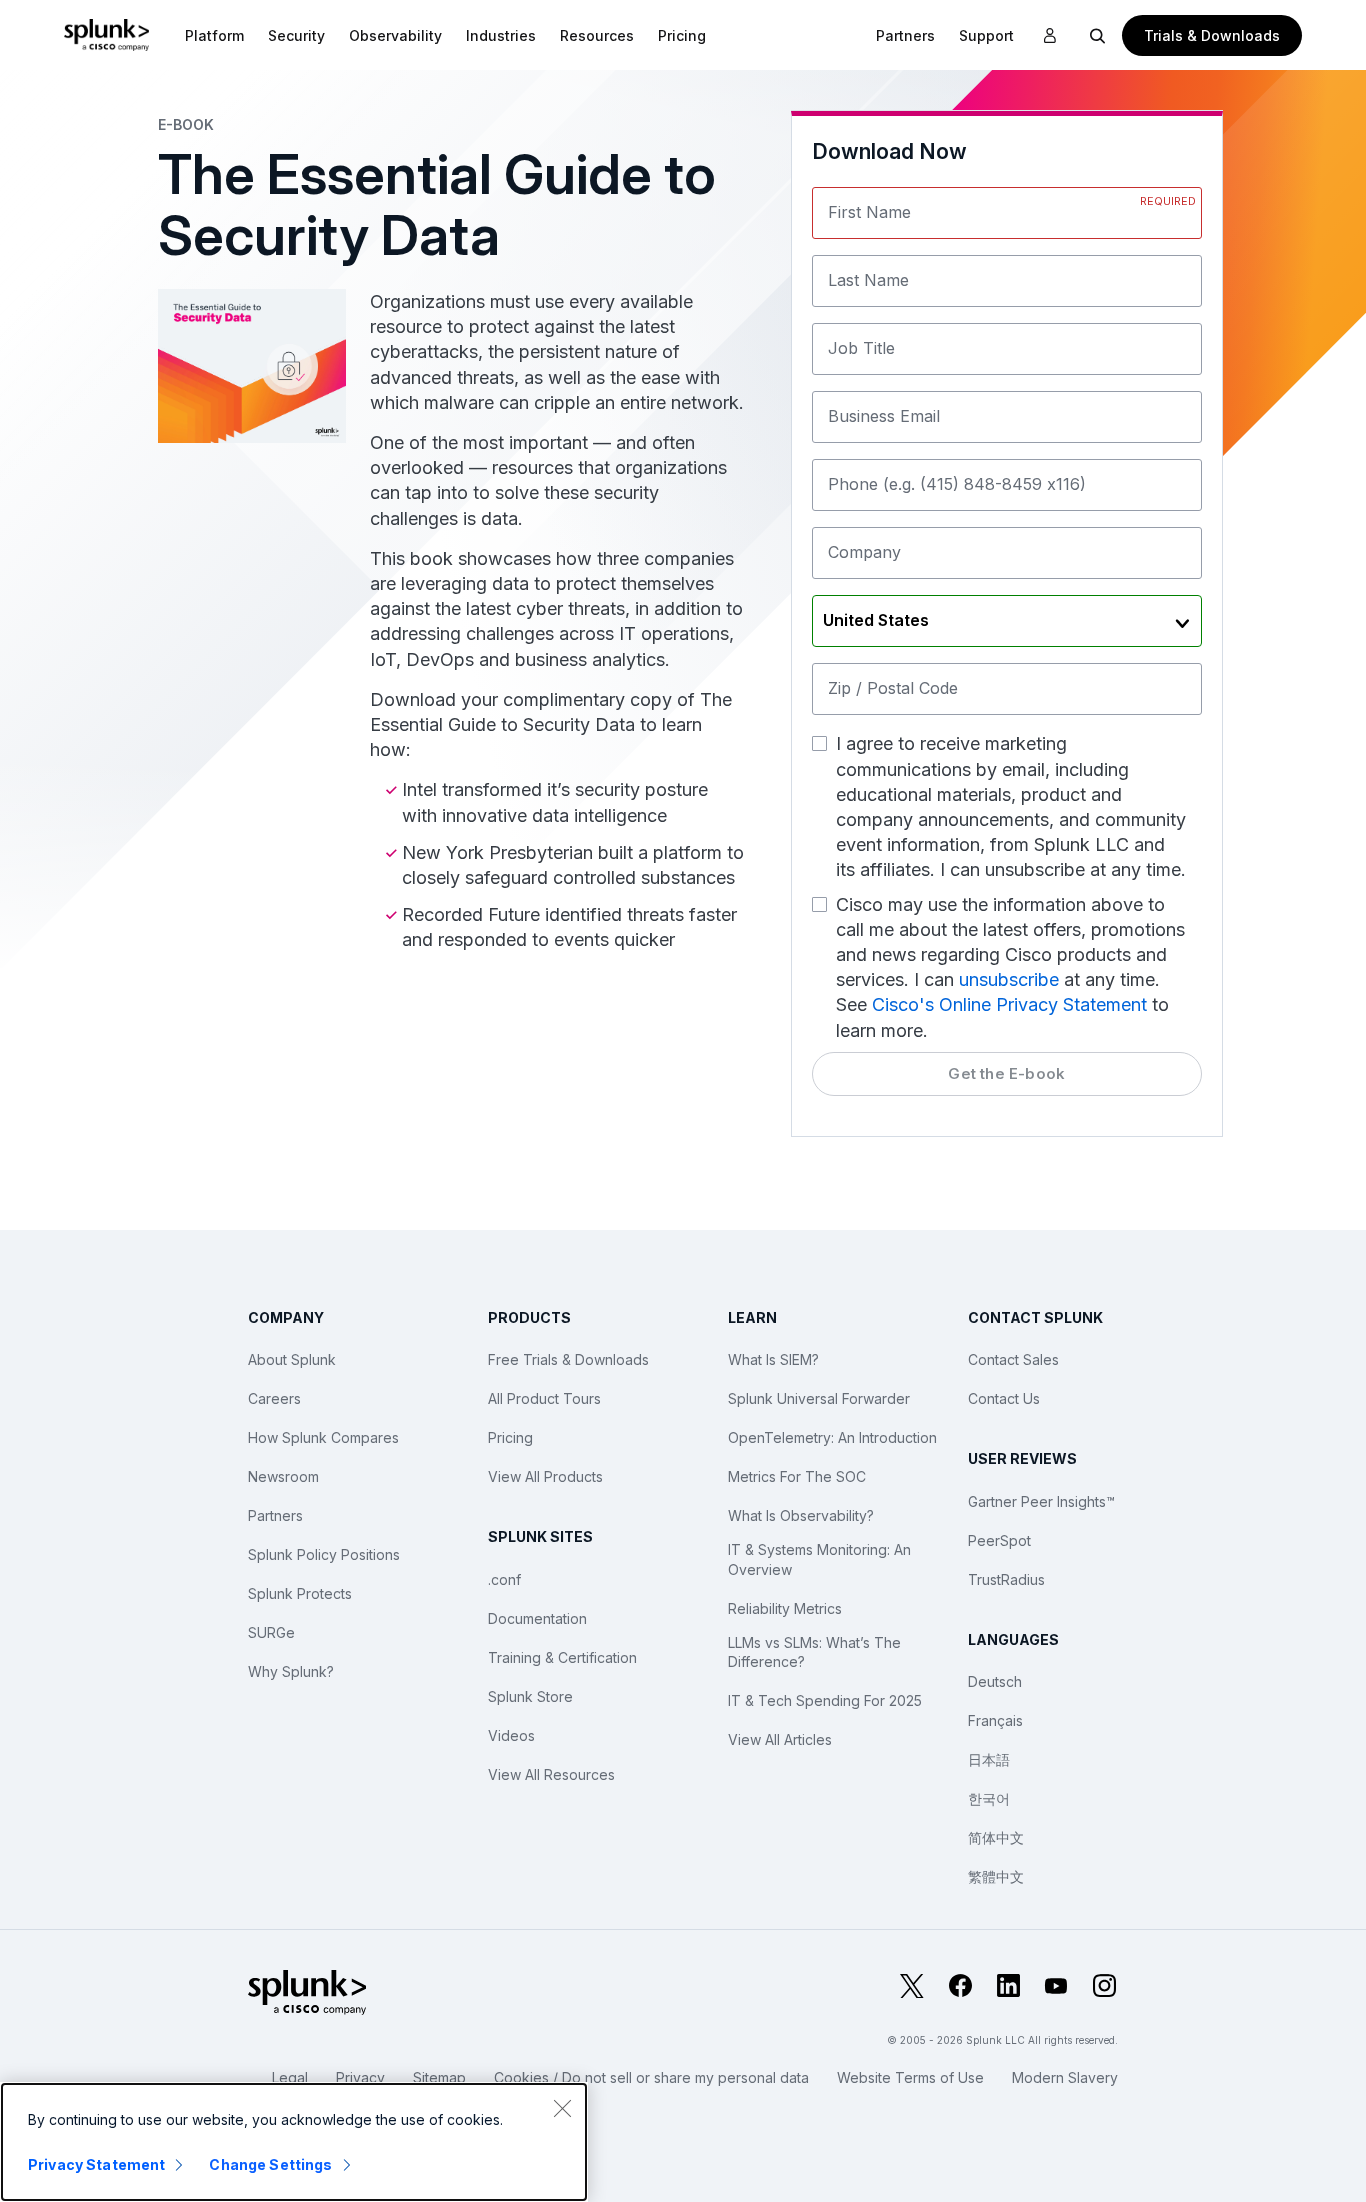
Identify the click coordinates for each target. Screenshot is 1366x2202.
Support (986, 35)
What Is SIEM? (773, 1359)
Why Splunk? (291, 1671)
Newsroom (283, 1476)
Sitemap (439, 2077)
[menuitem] (214, 35)
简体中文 (996, 1837)
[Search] (1098, 35)
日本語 (989, 1759)
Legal (290, 2077)
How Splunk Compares (323, 1437)
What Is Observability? (801, 1515)
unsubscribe (1009, 979)
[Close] (562, 2108)
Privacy (360, 2077)
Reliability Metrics (785, 1608)
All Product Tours (544, 1398)
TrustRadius (1006, 1579)
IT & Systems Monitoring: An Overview (819, 1559)
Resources (597, 35)
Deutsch (995, 1681)
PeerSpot (999, 1540)
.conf (504, 1579)
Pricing (510, 1437)
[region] (294, 2142)
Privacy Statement (96, 2164)
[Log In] (1050, 36)
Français (995, 1720)
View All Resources (551, 1774)
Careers (274, 1398)
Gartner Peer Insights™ (1041, 1501)
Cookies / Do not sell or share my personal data (651, 2077)
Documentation (537, 1618)
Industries (501, 35)
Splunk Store (530, 1696)
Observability (395, 35)
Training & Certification (562, 1657)
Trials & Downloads (1212, 35)
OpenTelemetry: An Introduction (832, 1437)
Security (296, 35)
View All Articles (780, 1739)
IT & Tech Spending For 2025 (825, 1700)
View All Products (545, 1476)
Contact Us (1004, 1398)
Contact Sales (1013, 1359)
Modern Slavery (1065, 2077)
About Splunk (292, 1359)
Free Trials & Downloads (568, 1359)
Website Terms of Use (910, 2077)
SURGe (271, 1632)
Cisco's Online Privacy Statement (1009, 1004)
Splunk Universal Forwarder (819, 1398)
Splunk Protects (300, 1593)
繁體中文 (996, 1876)
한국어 (989, 1798)
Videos (511, 1735)
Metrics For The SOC (797, 1476)
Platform (214, 35)
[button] (214, 35)
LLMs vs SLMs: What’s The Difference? (814, 1652)
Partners (275, 1515)
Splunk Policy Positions (324, 1554)
